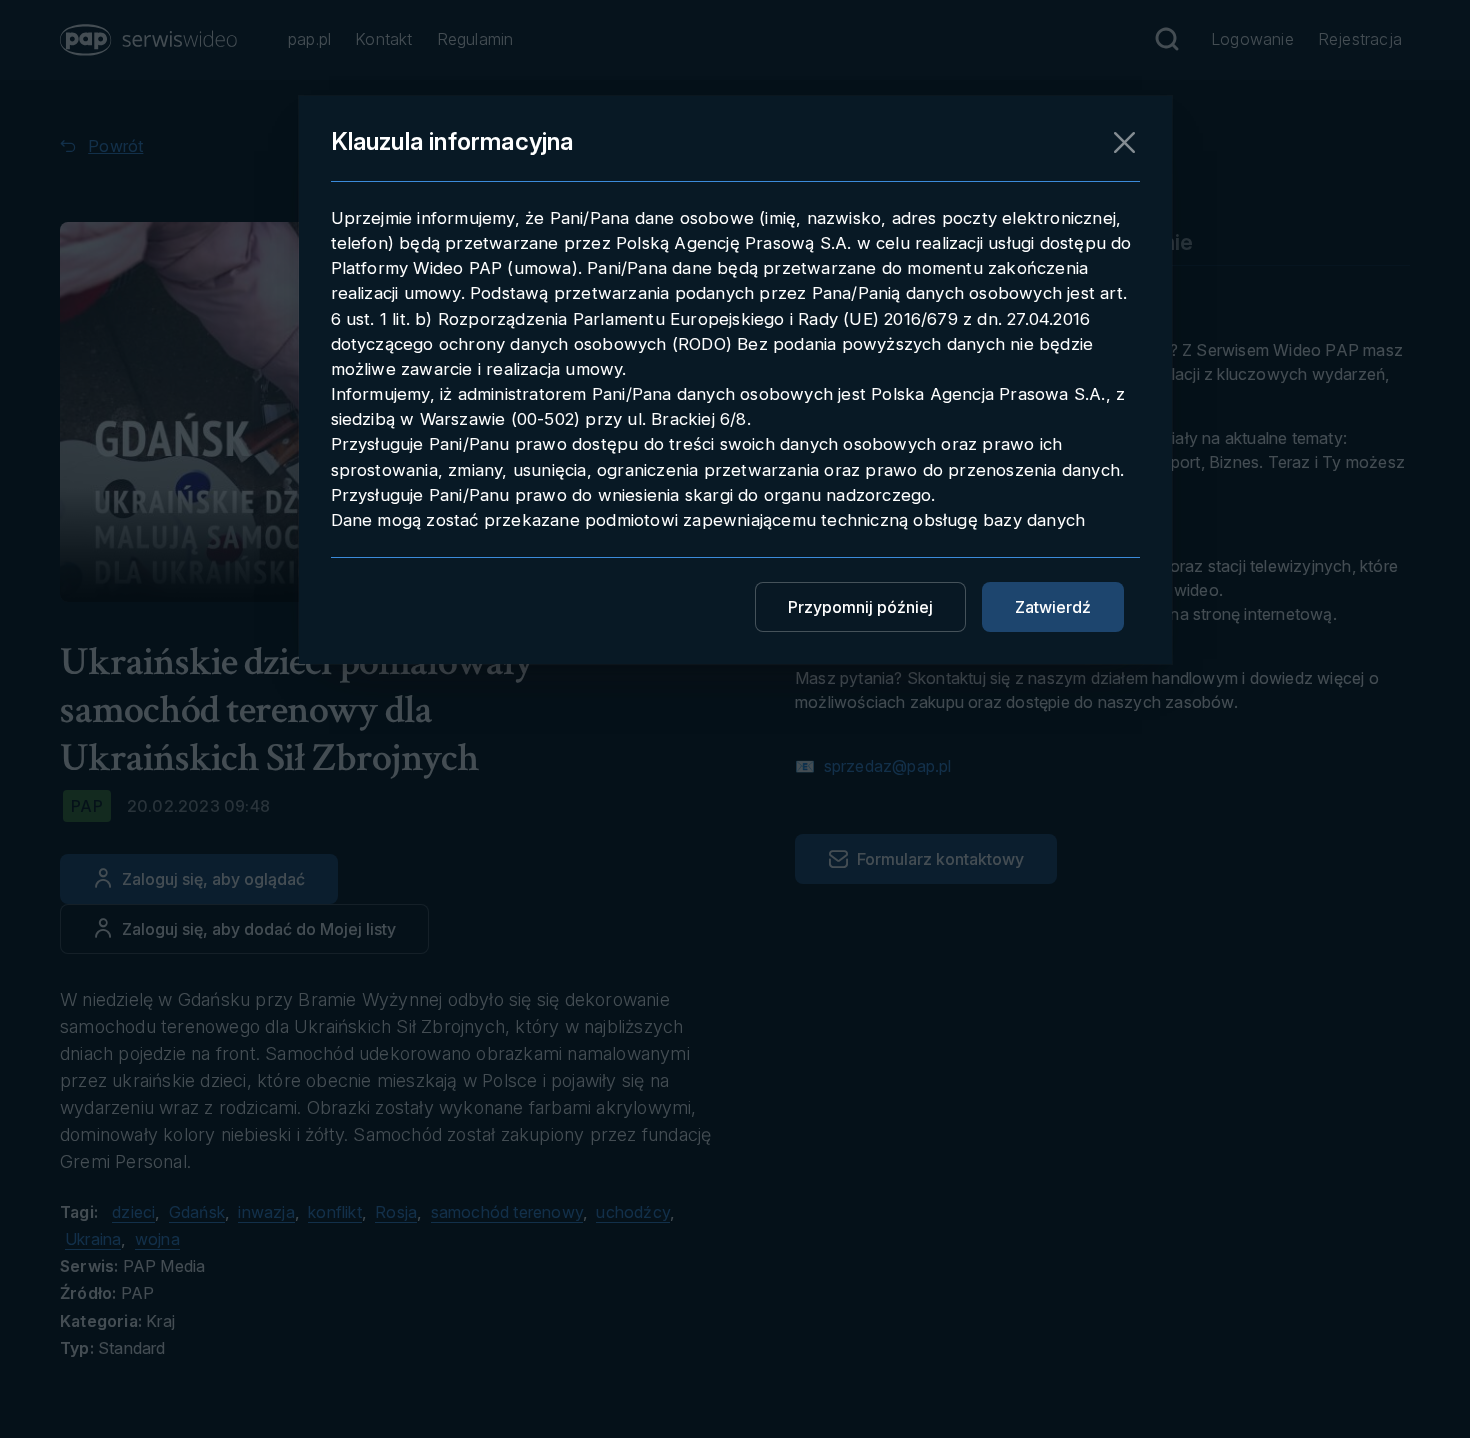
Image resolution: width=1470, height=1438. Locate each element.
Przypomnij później (860, 607)
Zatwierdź (1053, 607)
